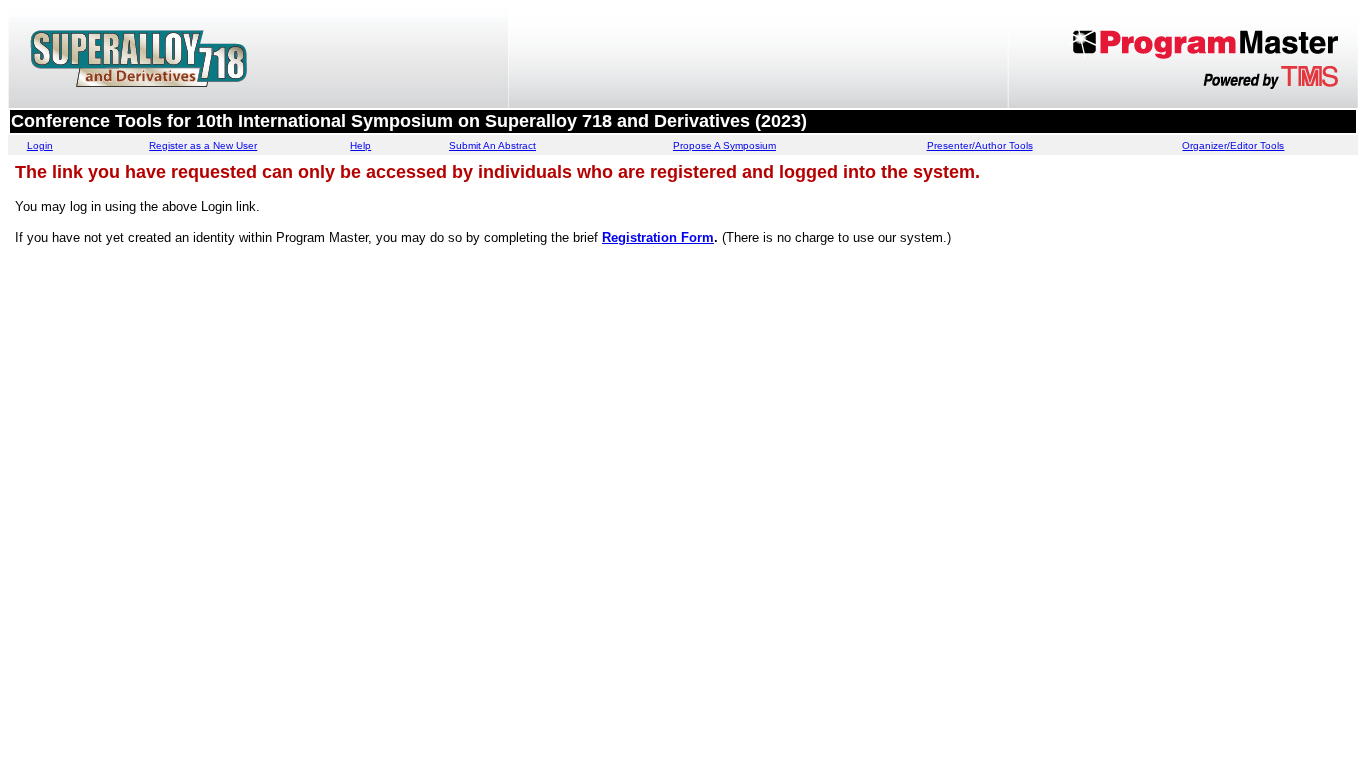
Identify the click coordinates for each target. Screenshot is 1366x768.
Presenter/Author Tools (980, 145)
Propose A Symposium (724, 145)
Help (360, 145)
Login (40, 145)
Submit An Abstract (492, 145)
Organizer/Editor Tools (1233, 145)
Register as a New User (203, 145)
